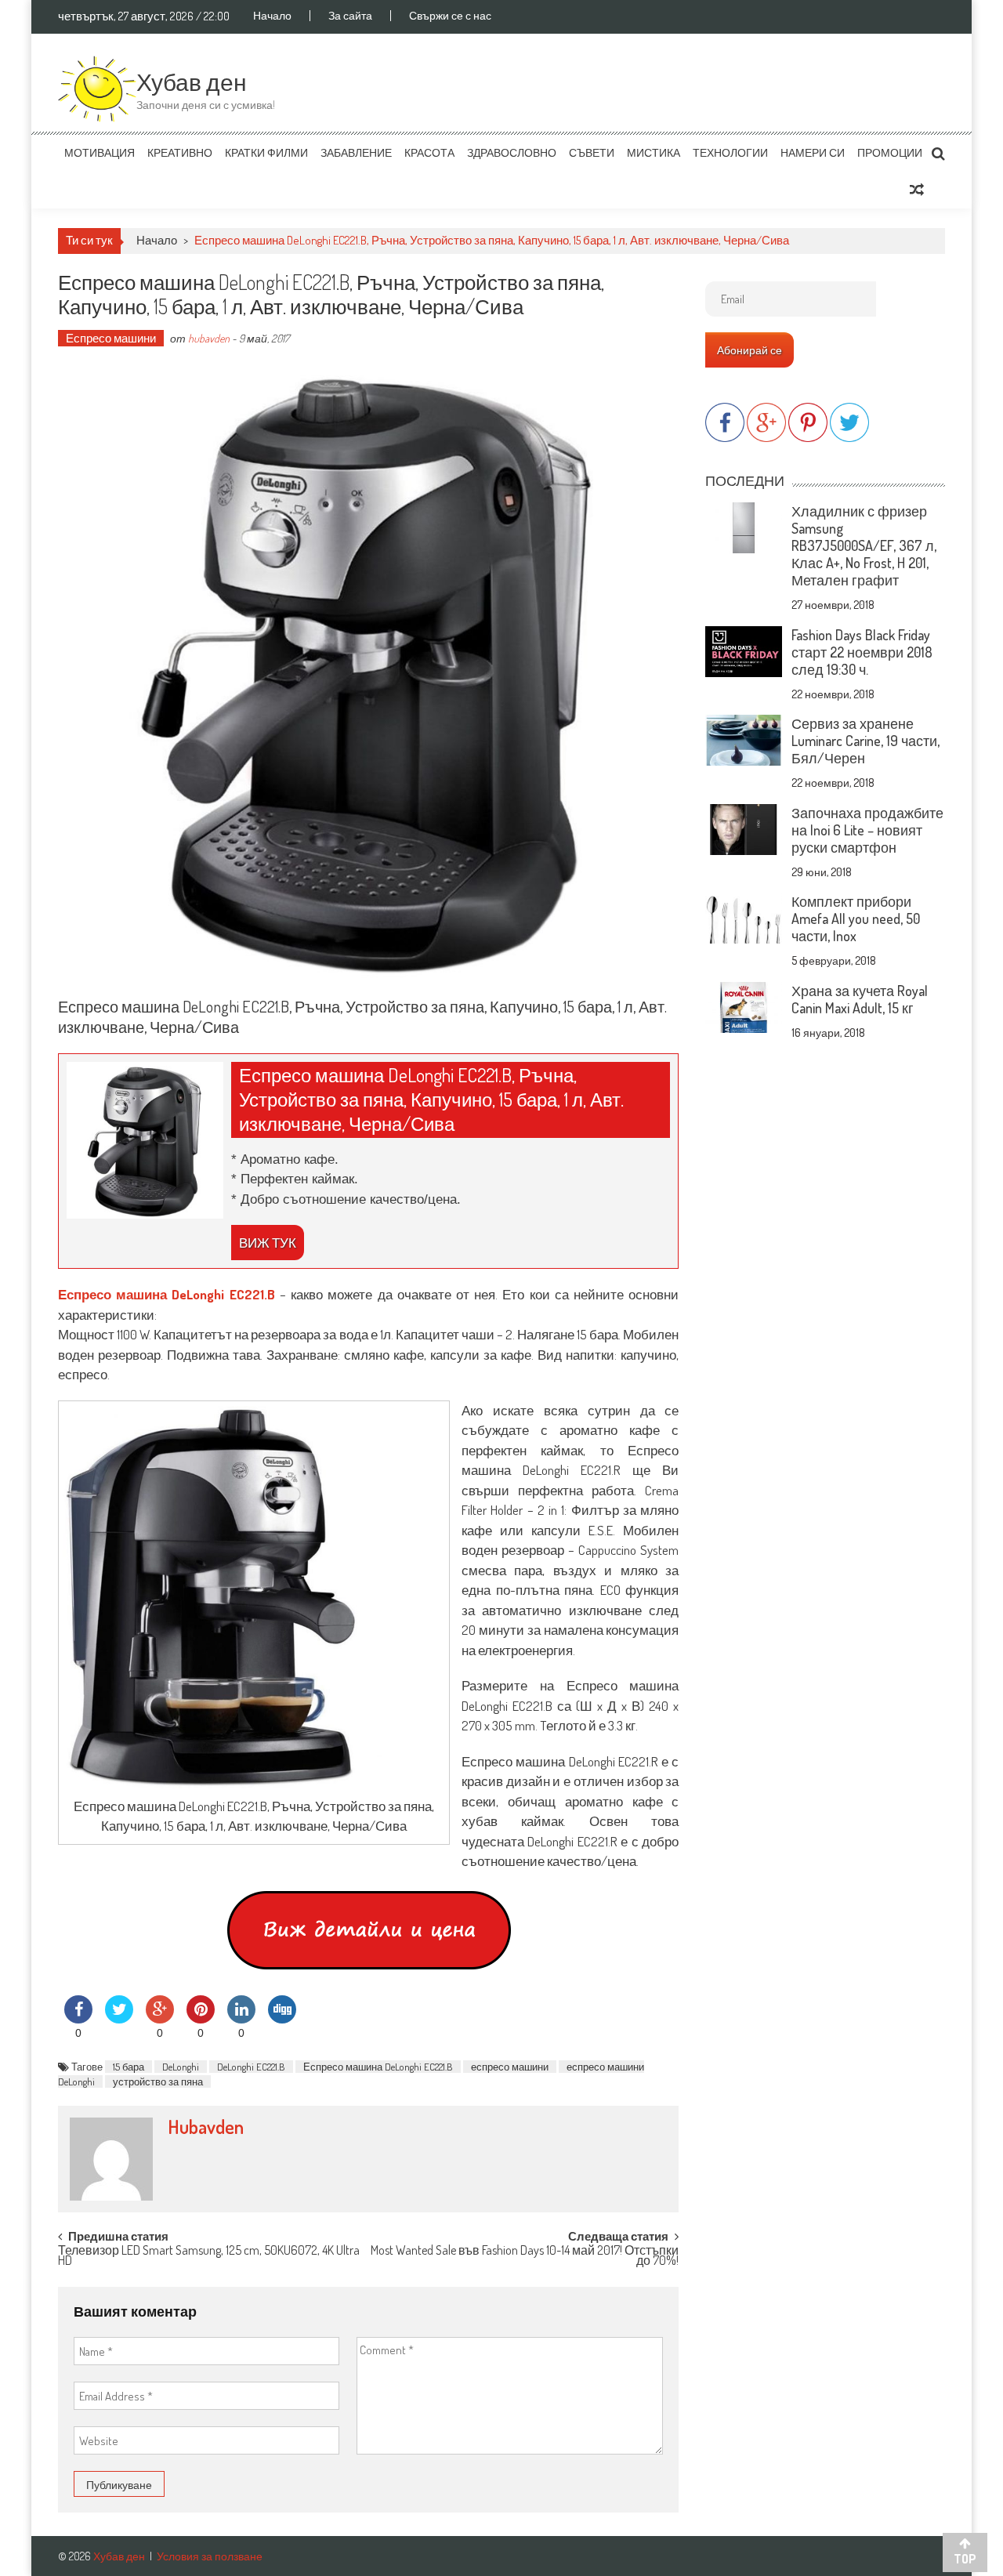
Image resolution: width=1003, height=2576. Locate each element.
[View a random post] (917, 190)
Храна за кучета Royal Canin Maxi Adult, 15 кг (860, 999)
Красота (429, 152)
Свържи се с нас (450, 16)
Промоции (890, 152)
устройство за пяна (158, 2081)
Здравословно (512, 152)
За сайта (350, 16)
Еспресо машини (111, 338)
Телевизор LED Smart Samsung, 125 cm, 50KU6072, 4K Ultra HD (209, 2257)
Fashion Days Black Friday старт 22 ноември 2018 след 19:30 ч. (862, 652)
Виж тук (268, 1243)
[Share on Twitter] (119, 2019)
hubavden (209, 338)
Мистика (654, 152)
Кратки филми (266, 152)
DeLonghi (181, 2067)
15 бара (129, 2067)
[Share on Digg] (282, 2019)
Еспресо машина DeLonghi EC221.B (378, 2067)
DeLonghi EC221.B (251, 2067)
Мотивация (100, 152)
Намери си (813, 152)
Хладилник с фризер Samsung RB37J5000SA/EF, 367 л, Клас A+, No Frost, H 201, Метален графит (864, 545)
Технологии (730, 152)
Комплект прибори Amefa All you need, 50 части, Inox (856, 918)
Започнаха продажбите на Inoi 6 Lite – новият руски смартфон (867, 830)
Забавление (356, 152)
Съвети (592, 152)
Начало (272, 16)
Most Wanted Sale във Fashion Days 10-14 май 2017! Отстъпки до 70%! (525, 2257)
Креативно (180, 152)
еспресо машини (510, 2067)
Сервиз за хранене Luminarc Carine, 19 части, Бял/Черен (865, 741)
